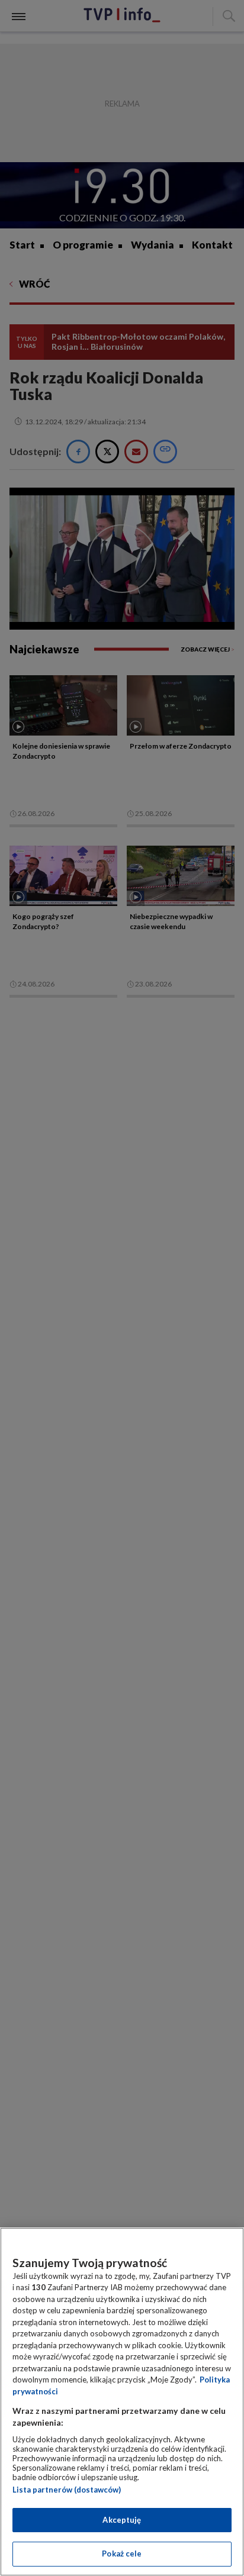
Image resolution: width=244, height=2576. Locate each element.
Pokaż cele (122, 2554)
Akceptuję (122, 2520)
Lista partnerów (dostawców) (67, 2490)
